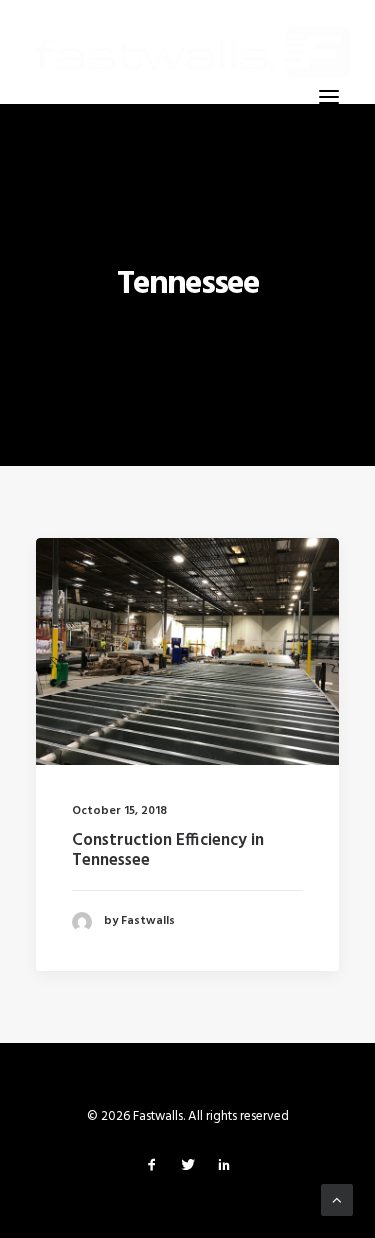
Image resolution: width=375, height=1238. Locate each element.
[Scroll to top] (337, 1200)
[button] (329, 97)
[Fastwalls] (193, 52)
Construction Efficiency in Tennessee (168, 850)
